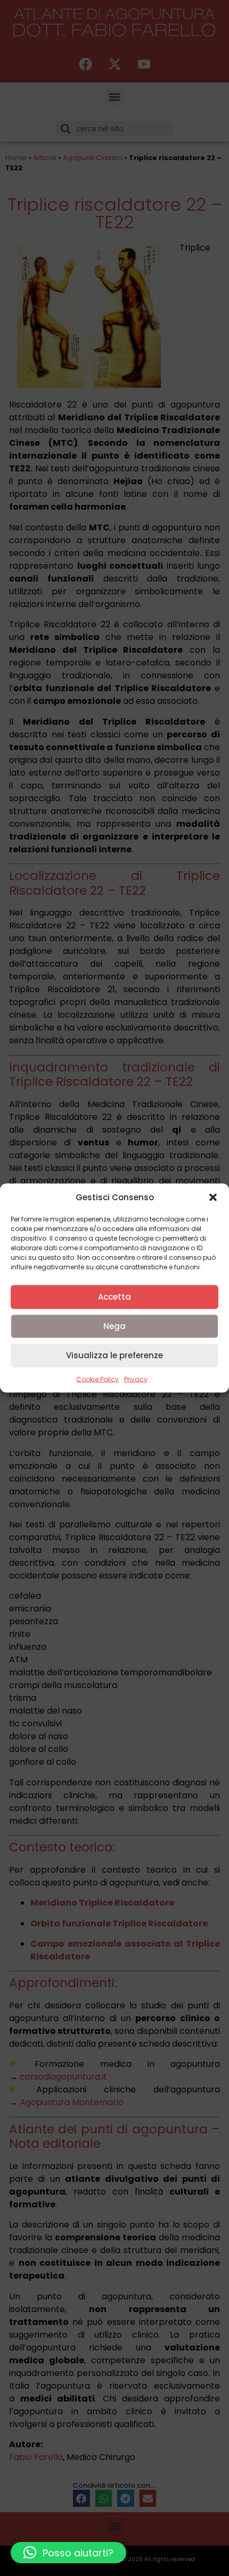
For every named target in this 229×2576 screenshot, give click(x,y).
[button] (213, 1198)
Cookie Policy (97, 1379)
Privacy (136, 1379)
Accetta (114, 1297)
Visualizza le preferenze (114, 1355)
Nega (114, 1326)
